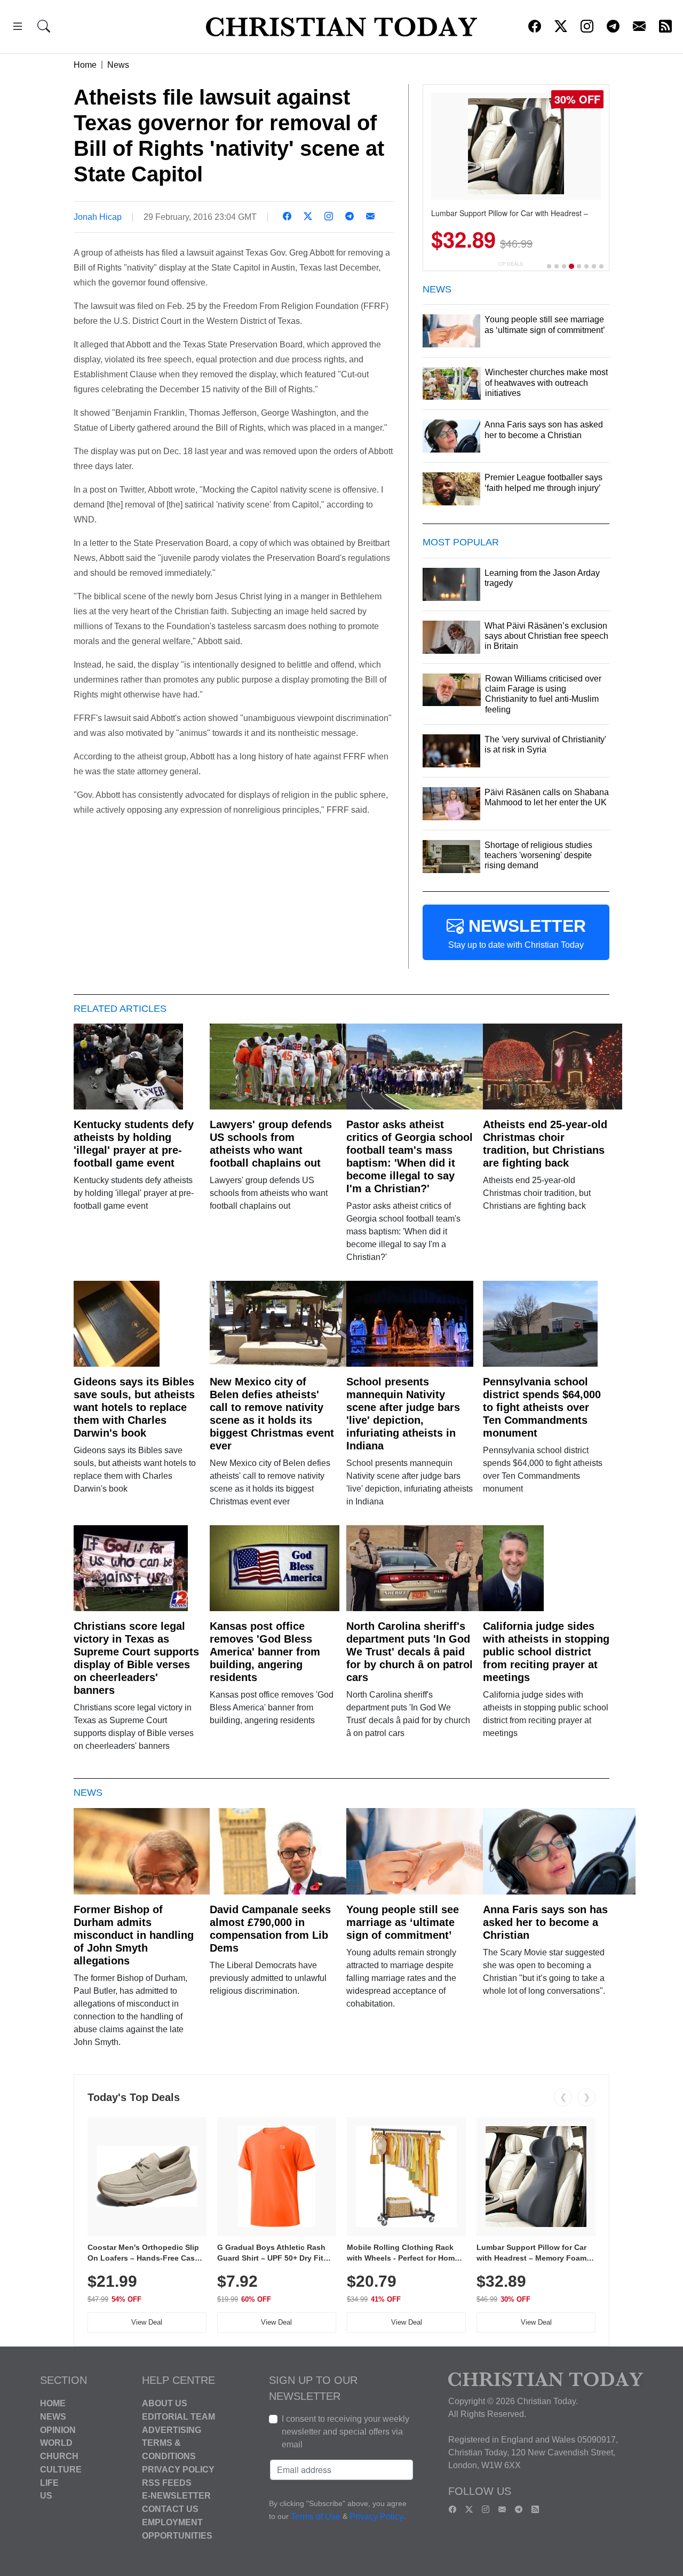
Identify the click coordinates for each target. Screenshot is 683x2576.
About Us (165, 2403)
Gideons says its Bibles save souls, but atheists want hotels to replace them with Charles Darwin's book (134, 1407)
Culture (61, 2470)
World (56, 2443)
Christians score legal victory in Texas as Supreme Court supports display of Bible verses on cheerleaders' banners (136, 1658)
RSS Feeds (167, 2482)
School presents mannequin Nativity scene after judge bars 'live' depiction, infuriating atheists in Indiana (403, 1414)
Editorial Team (178, 2417)
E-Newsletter (176, 2496)
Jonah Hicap (98, 217)
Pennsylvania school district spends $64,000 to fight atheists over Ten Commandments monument (542, 1407)
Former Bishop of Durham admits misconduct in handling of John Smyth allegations (134, 1935)
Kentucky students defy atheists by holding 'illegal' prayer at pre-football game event (134, 1144)
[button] (18, 28)
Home (85, 65)
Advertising (172, 2430)
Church (59, 2456)
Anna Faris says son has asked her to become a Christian (545, 1922)
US (46, 2496)
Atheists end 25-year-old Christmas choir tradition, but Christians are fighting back (545, 1144)
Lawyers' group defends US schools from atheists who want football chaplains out (271, 1144)
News (118, 65)
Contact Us (170, 2509)
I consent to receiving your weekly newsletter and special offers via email (346, 2432)
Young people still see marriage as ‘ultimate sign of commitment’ (403, 1922)
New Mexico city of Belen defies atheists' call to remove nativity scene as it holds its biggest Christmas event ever (272, 1414)
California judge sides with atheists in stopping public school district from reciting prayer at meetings (546, 1652)
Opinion (58, 2430)
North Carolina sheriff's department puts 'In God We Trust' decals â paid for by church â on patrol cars (410, 1652)
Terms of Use (316, 2516)
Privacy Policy (178, 2470)
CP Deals (511, 264)
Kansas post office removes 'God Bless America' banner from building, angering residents (265, 1652)
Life (49, 2482)
